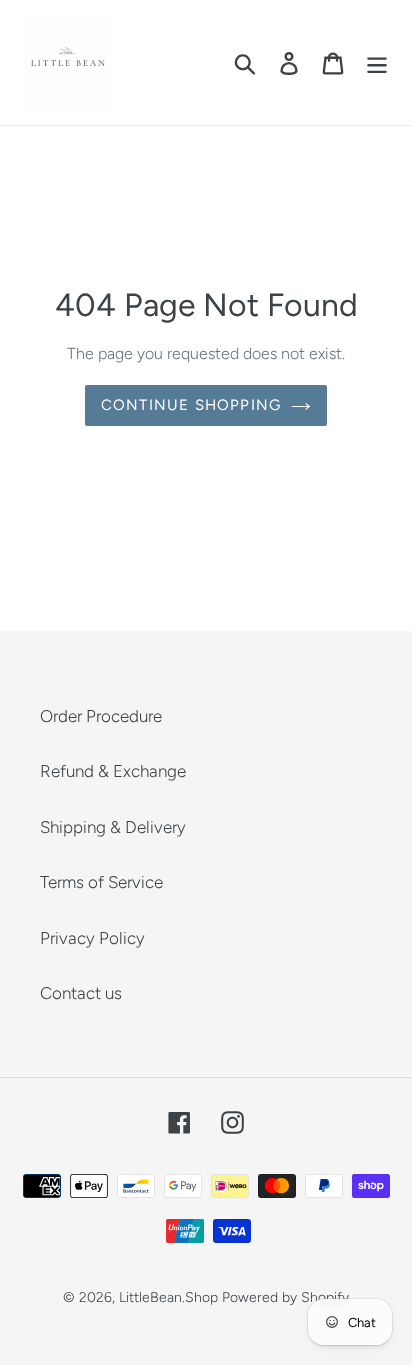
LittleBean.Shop (168, 1297)
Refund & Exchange (113, 771)
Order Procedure (101, 716)
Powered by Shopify (285, 1297)
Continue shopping (191, 405)
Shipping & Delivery (113, 827)
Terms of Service (101, 882)
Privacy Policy (92, 938)
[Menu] (377, 63)
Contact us (81, 993)
